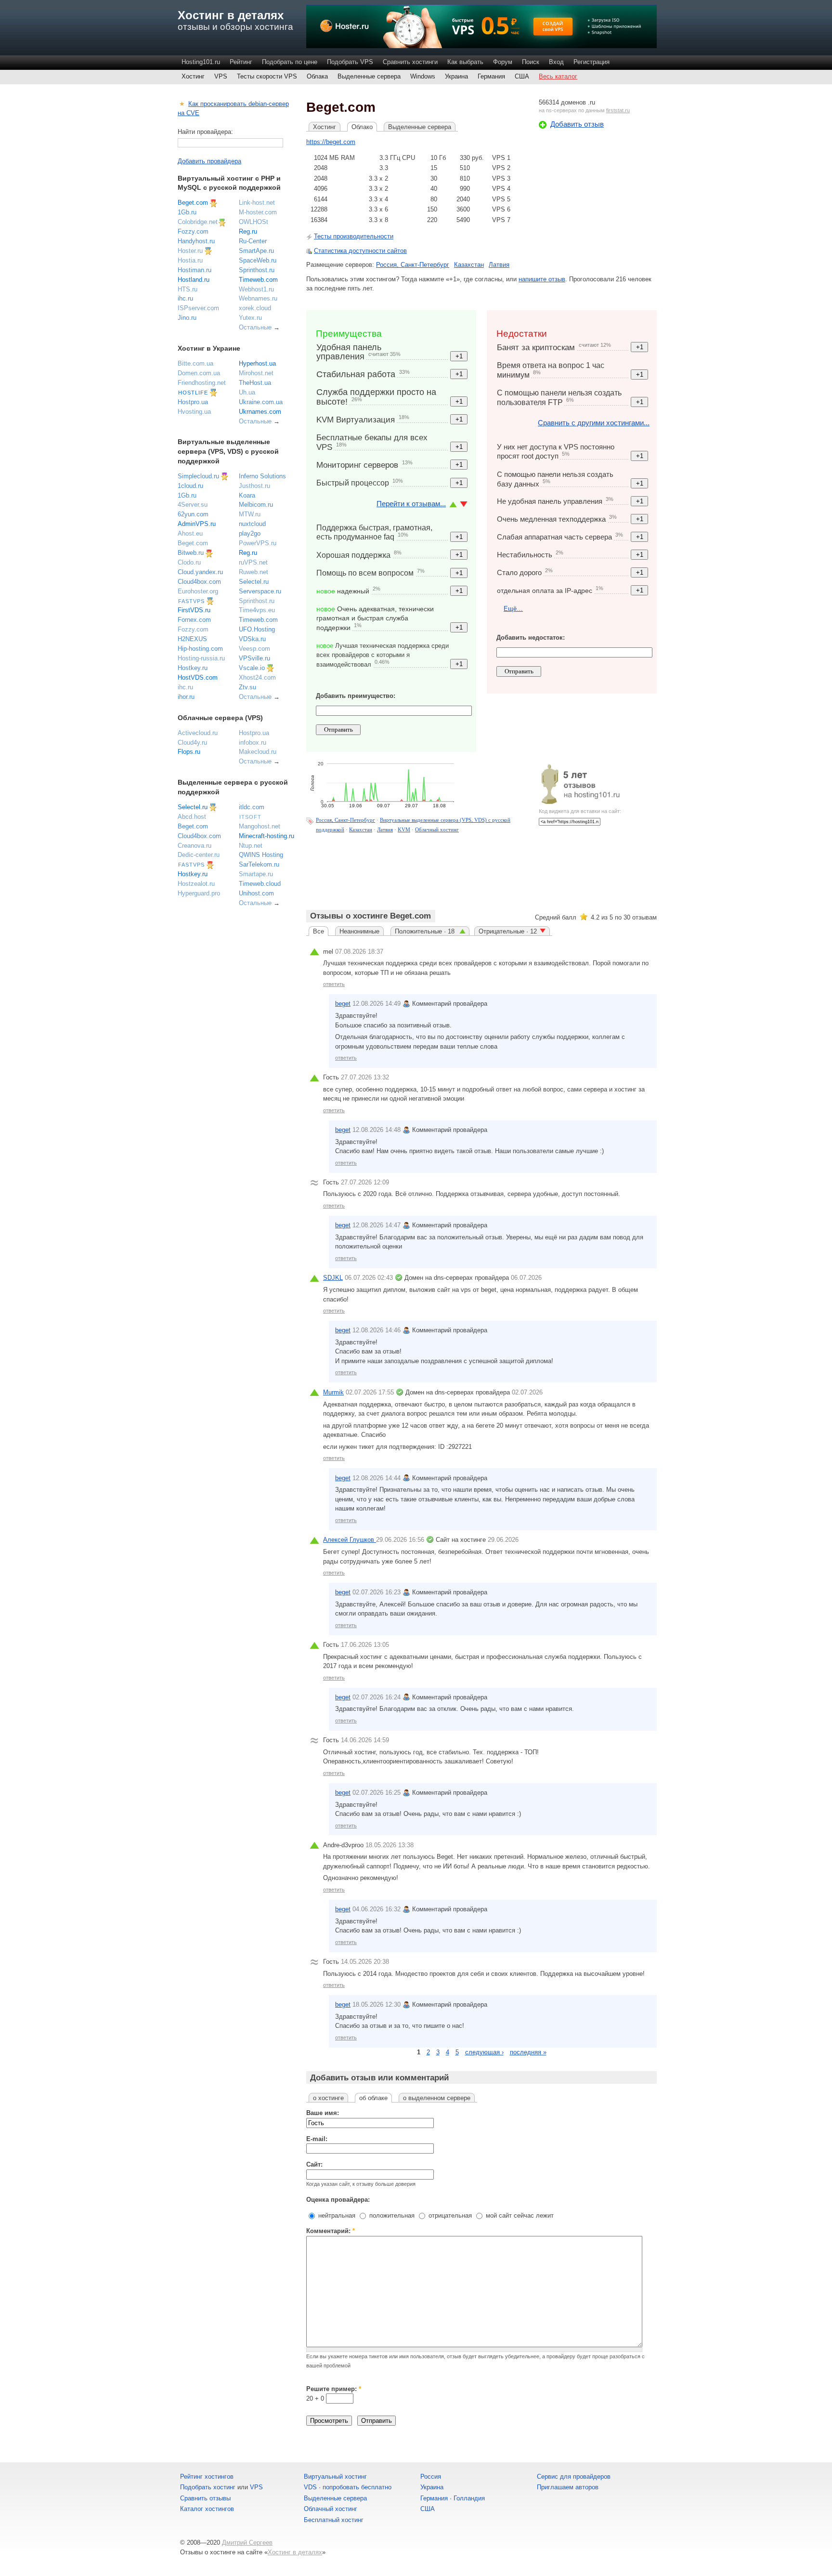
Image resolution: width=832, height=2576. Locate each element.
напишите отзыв (542, 279)
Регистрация (591, 62)
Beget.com (193, 203)
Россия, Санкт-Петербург (413, 265)
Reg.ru (248, 231)
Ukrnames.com (260, 412)
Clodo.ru (189, 562)
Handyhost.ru (196, 241)
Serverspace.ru (260, 591)
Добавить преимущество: (356, 696)
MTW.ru (250, 514)
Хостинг (193, 76)
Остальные (255, 327)
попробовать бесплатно (357, 2487)
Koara (247, 495)
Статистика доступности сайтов (360, 251)
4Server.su (193, 505)
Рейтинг (241, 62)
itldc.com (252, 807)
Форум (503, 62)
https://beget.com (331, 142)
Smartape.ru (256, 874)
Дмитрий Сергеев (247, 2543)
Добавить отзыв (577, 124)
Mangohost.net (260, 826)
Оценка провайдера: (338, 2200)
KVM (404, 829)
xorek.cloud (255, 308)
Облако (362, 127)
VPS (221, 76)
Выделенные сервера (369, 76)
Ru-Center (253, 241)
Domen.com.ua (199, 373)
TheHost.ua (255, 383)
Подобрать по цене (290, 62)
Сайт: (314, 2164)
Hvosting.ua (194, 412)
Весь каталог (558, 76)
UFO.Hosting (257, 629)
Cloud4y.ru (192, 743)
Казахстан (469, 265)
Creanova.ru (195, 846)
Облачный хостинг (437, 829)
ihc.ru (185, 298)
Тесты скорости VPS (267, 76)
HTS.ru (188, 289)
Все (318, 931)
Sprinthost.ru (257, 270)
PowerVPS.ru (258, 543)
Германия (491, 76)
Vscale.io (252, 668)
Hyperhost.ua (257, 363)
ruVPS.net (253, 562)
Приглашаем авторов (568, 2487)
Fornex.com (194, 620)
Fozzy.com (193, 231)
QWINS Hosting (261, 855)
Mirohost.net (256, 373)
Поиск (531, 62)
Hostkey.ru (193, 668)
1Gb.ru (187, 212)
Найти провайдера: (205, 132)
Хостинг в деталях (231, 15)
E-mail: (317, 2139)
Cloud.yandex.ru (200, 572)
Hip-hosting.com (200, 649)
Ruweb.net (253, 572)
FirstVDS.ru (194, 610)
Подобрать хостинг (208, 2487)
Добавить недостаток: (531, 637)
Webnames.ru (258, 298)
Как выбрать (465, 62)
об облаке (373, 2098)
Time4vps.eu (257, 610)
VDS (310, 2487)
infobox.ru (253, 743)
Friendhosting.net (202, 383)
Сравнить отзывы (205, 2498)
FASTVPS (191, 601)
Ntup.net (251, 846)
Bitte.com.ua (195, 363)
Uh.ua (247, 392)
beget (343, 1004)
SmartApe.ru (256, 251)
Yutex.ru (250, 318)
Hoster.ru (190, 251)
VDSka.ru (252, 639)
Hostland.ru (194, 280)
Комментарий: (331, 2231)
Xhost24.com (257, 677)
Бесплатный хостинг (334, 2520)
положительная (391, 2215)
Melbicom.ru (256, 505)
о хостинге (328, 2098)
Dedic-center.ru (199, 855)
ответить (334, 984)
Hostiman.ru (195, 270)
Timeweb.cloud (260, 884)
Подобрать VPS (350, 62)
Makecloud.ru (258, 752)
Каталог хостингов (207, 2509)
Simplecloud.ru (198, 476)
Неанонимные (359, 931)
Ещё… (513, 609)
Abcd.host (192, 817)
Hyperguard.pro (199, 893)
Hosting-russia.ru (201, 658)
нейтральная (336, 2215)
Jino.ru (187, 318)
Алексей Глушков (350, 1540)
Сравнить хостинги (410, 62)
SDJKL (333, 1278)
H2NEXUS (192, 639)
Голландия (469, 2498)
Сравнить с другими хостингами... (594, 423)
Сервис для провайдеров (574, 2477)
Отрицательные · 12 (508, 931)
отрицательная (449, 2215)
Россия (431, 2477)
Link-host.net (257, 203)
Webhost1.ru (256, 289)
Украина (456, 76)
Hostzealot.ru (196, 884)
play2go (250, 533)
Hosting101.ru (201, 62)
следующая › (484, 2052)
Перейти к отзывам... (411, 504)
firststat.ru (618, 110)
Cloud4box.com (199, 582)
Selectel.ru (254, 582)
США (522, 76)
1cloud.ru (190, 486)
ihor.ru (186, 697)
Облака (317, 76)
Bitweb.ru (191, 553)
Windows (423, 76)
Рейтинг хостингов (207, 2477)
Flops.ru (189, 752)
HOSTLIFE (193, 393)
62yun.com (193, 514)
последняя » (528, 2052)
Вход (556, 62)
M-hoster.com (258, 212)
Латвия (499, 265)
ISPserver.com (198, 308)
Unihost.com (256, 893)
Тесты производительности (354, 236)
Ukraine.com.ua (261, 402)
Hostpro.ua (193, 402)
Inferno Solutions (262, 476)
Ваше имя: (323, 2113)
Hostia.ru (190, 260)
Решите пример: (334, 2389)
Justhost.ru (254, 486)
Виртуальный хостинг (335, 2477)
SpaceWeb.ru (258, 260)
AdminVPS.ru (197, 524)
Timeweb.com (258, 280)
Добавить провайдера (209, 161)
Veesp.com (254, 649)
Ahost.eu (190, 533)
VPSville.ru (254, 658)
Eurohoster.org (198, 591)
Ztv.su (247, 687)
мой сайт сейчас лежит (519, 2215)
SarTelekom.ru (259, 864)
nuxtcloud (252, 524)
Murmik (333, 1392)
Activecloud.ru (198, 733)
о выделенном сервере (437, 2098)
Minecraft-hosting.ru (266, 836)
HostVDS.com (198, 677)
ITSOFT (250, 817)
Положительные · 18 (426, 931)
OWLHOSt (253, 222)
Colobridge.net (198, 222)
